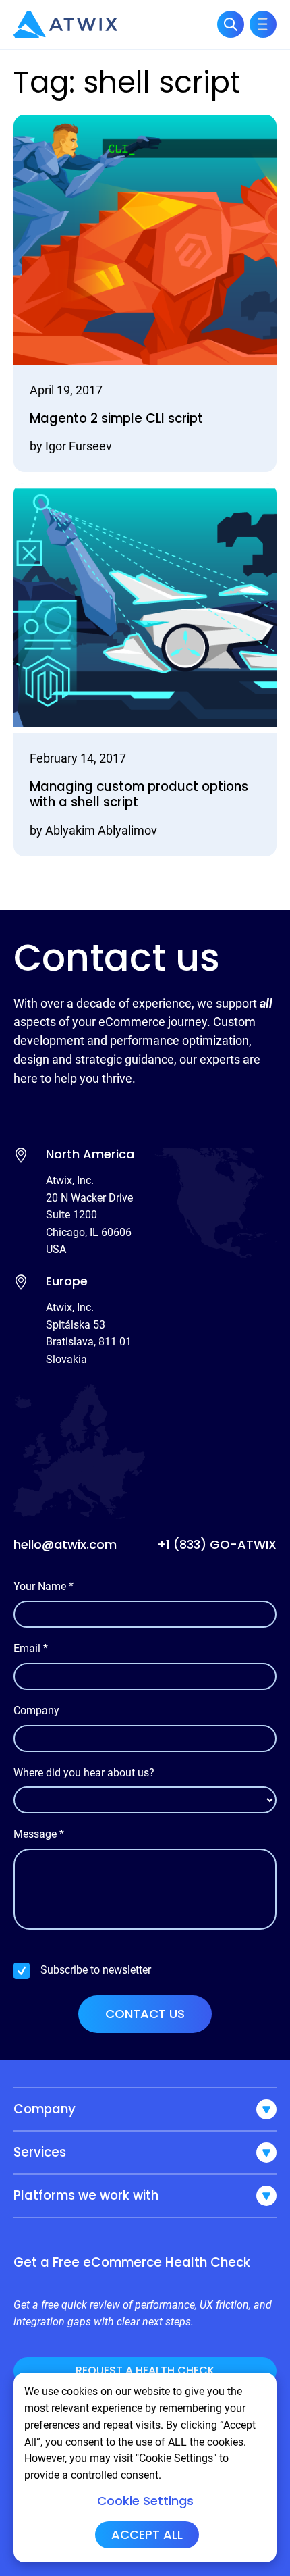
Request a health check (145, 2370)
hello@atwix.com (65, 1544)
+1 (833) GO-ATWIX (217, 1544)
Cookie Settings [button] (145, 2501)
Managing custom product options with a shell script (139, 795)
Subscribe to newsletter (96, 1970)
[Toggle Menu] (263, 24)
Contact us (145, 2014)
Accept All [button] (147, 2534)
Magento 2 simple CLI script (116, 418)
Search (231, 24)
